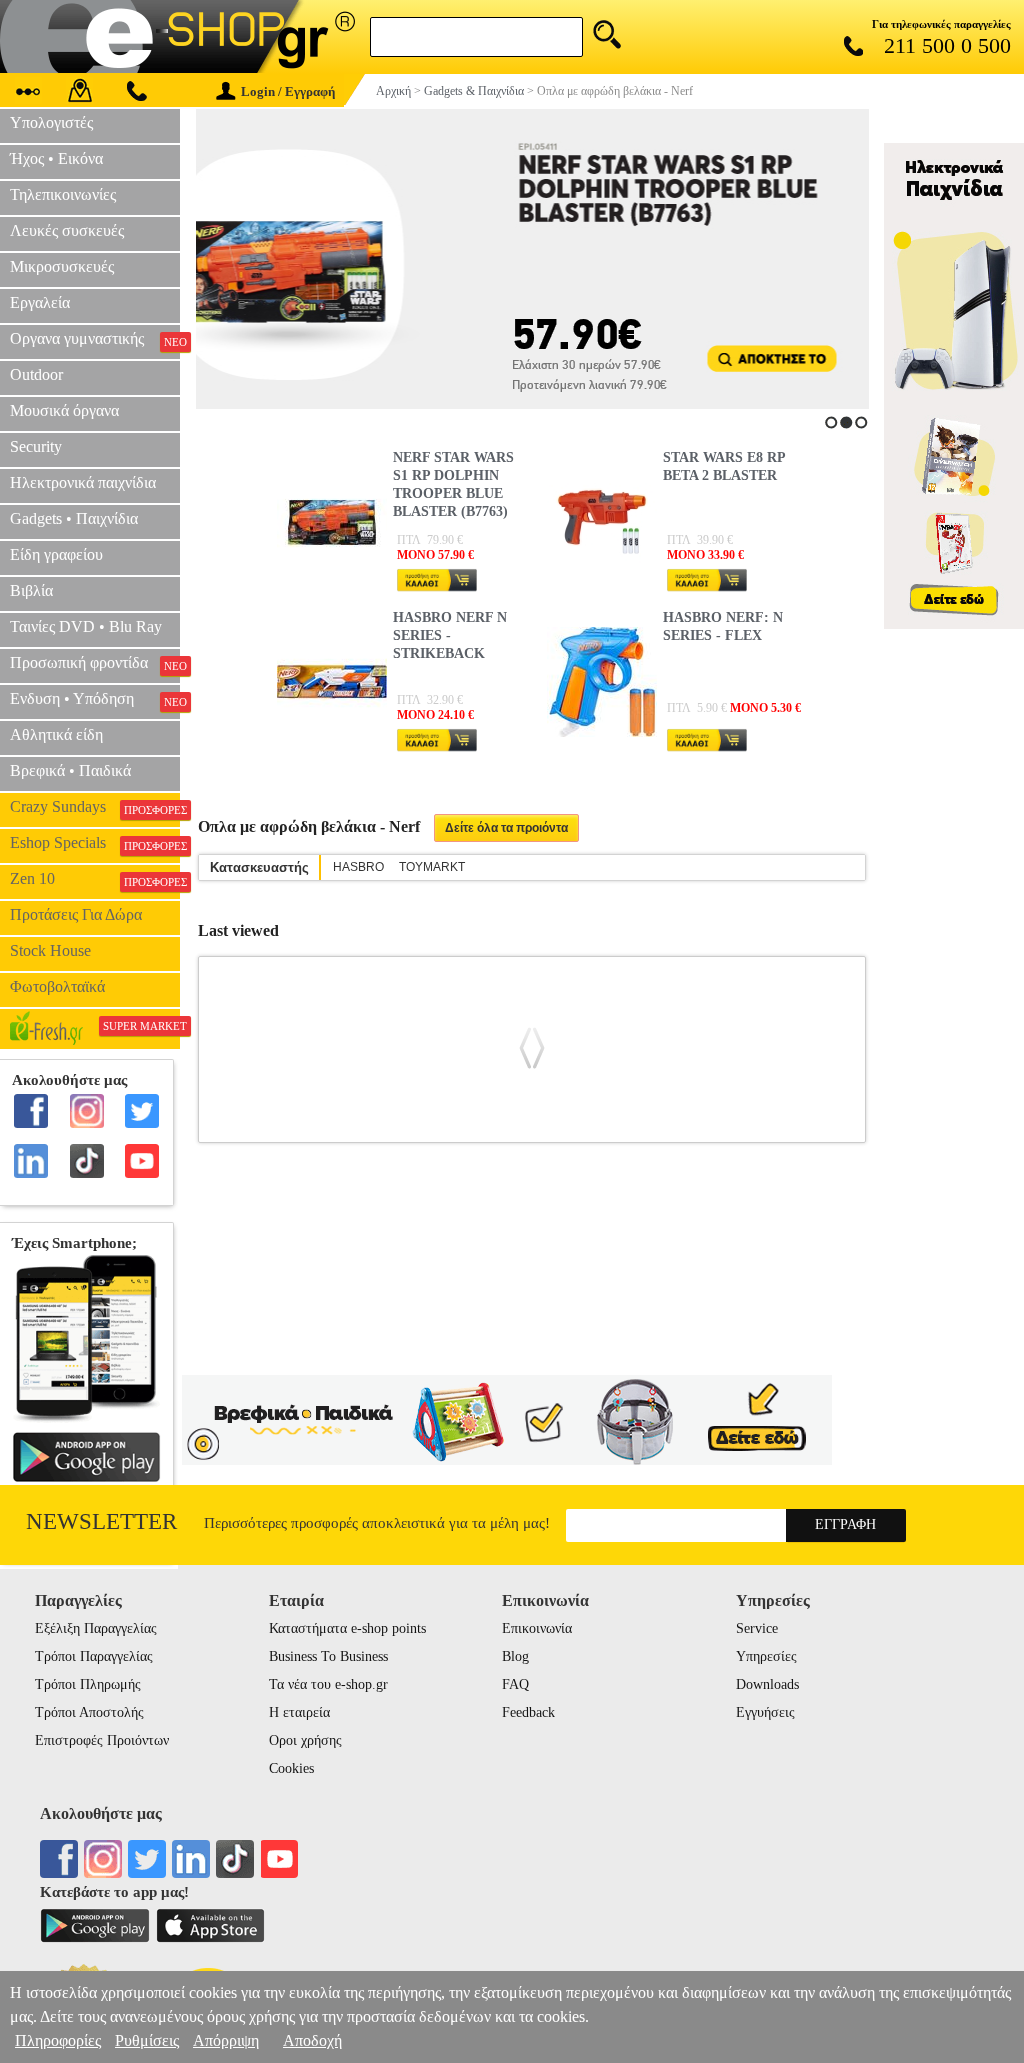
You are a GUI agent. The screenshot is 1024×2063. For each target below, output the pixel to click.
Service (757, 1628)
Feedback (528, 1712)
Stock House (50, 950)
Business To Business (328, 1656)
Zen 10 (95, 879)
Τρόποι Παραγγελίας (94, 1656)
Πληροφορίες (58, 2040)
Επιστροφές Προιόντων (102, 1740)
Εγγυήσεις (765, 1712)
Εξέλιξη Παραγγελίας (96, 1628)
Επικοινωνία (537, 1628)
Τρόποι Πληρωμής (88, 1684)
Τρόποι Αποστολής (89, 1712)
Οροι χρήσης (305, 1740)
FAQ (515, 1684)
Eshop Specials (95, 843)
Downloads (767, 1684)
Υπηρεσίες (766, 1656)
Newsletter (101, 1521)
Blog (515, 1656)
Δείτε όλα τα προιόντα (506, 828)
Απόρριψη (226, 2040)
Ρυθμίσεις (147, 2040)
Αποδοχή (312, 2040)
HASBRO (358, 867)
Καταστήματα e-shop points (347, 1628)
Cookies (291, 1768)
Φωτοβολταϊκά (57, 986)
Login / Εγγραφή (288, 91)
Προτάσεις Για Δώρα (76, 914)
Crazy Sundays (95, 807)
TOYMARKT (432, 867)
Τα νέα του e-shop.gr (328, 1684)
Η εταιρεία (299, 1712)
